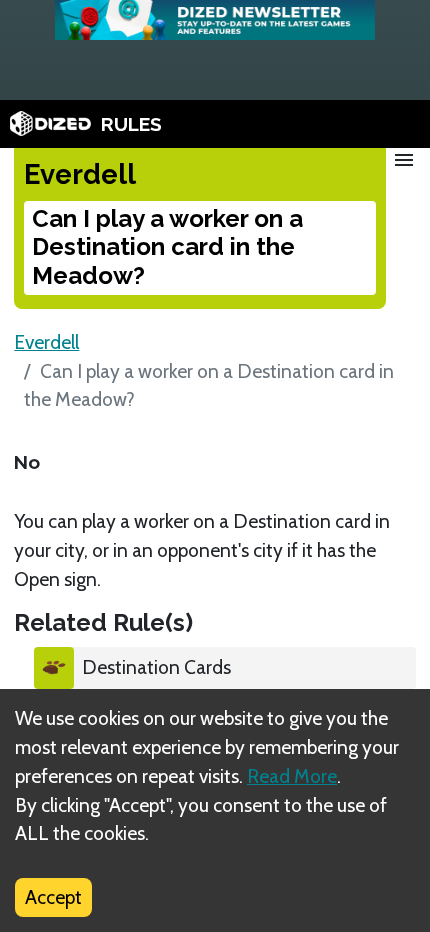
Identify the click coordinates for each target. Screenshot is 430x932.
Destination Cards (156, 667)
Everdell (46, 342)
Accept (53, 897)
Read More (292, 776)
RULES (131, 124)
